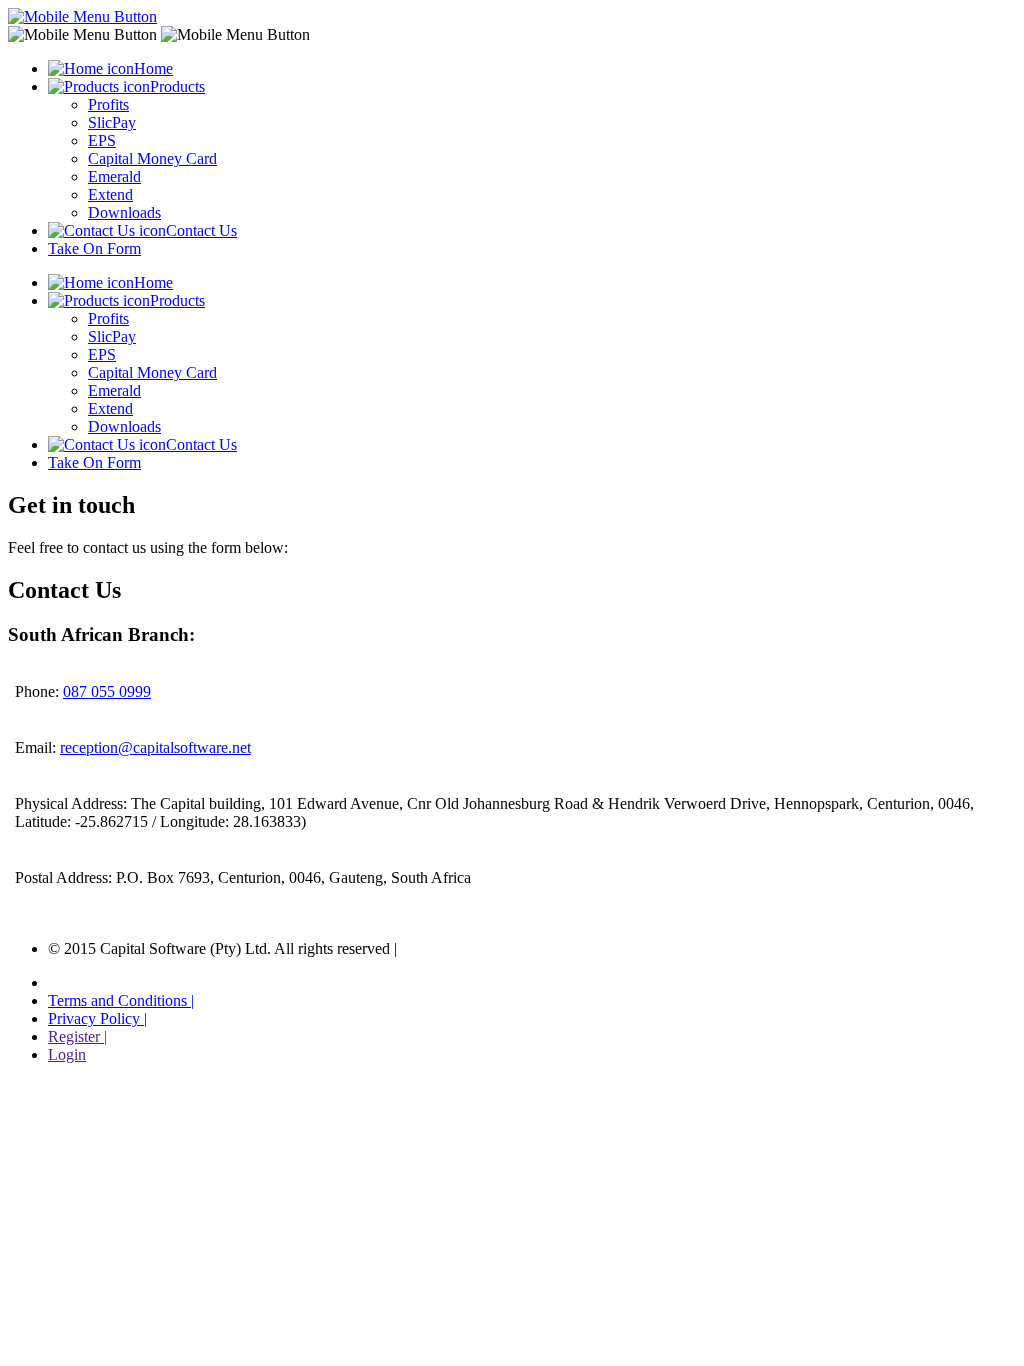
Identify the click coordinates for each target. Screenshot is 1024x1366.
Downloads (124, 212)
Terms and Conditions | (121, 1000)
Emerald (114, 176)
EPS (102, 140)
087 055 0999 (107, 691)
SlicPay (112, 122)
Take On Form (94, 248)
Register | (77, 1036)
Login (67, 1054)
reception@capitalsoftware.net (155, 747)
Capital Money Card (152, 158)
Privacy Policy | (97, 1018)
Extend (110, 194)
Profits (108, 104)
